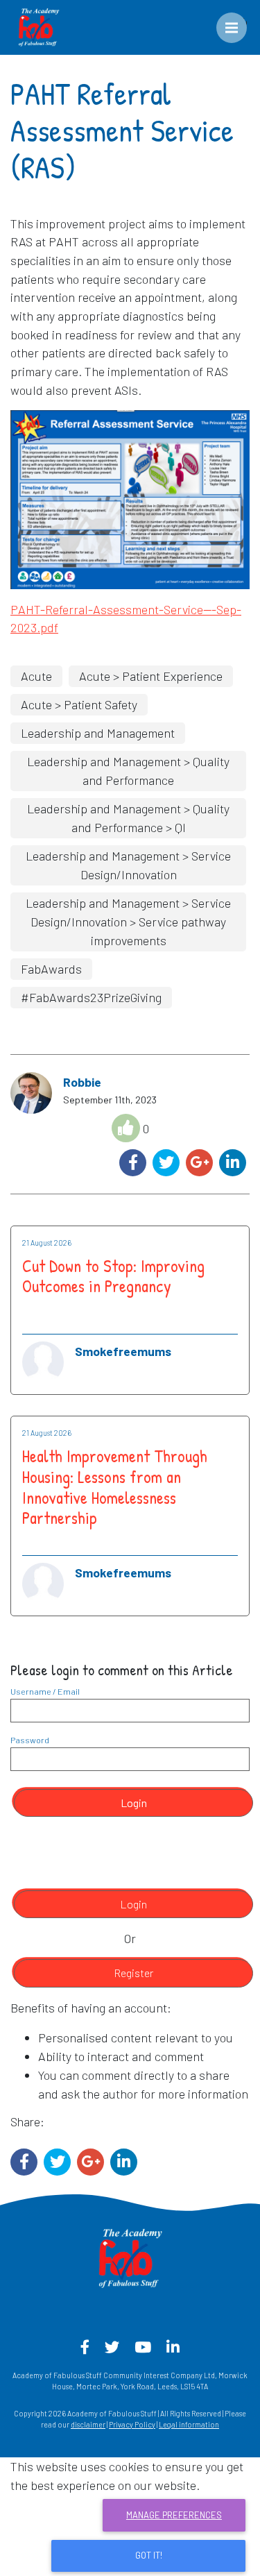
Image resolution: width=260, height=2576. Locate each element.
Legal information (189, 2424)
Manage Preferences (174, 2515)
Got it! (149, 2555)
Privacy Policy (132, 2424)
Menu (242, 22)
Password (30, 1740)
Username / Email (45, 1691)
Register (133, 1973)
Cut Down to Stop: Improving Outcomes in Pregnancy (113, 1276)
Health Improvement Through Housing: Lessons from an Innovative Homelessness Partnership (115, 1487)
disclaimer (88, 2424)
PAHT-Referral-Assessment (85, 609)
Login (134, 1803)
